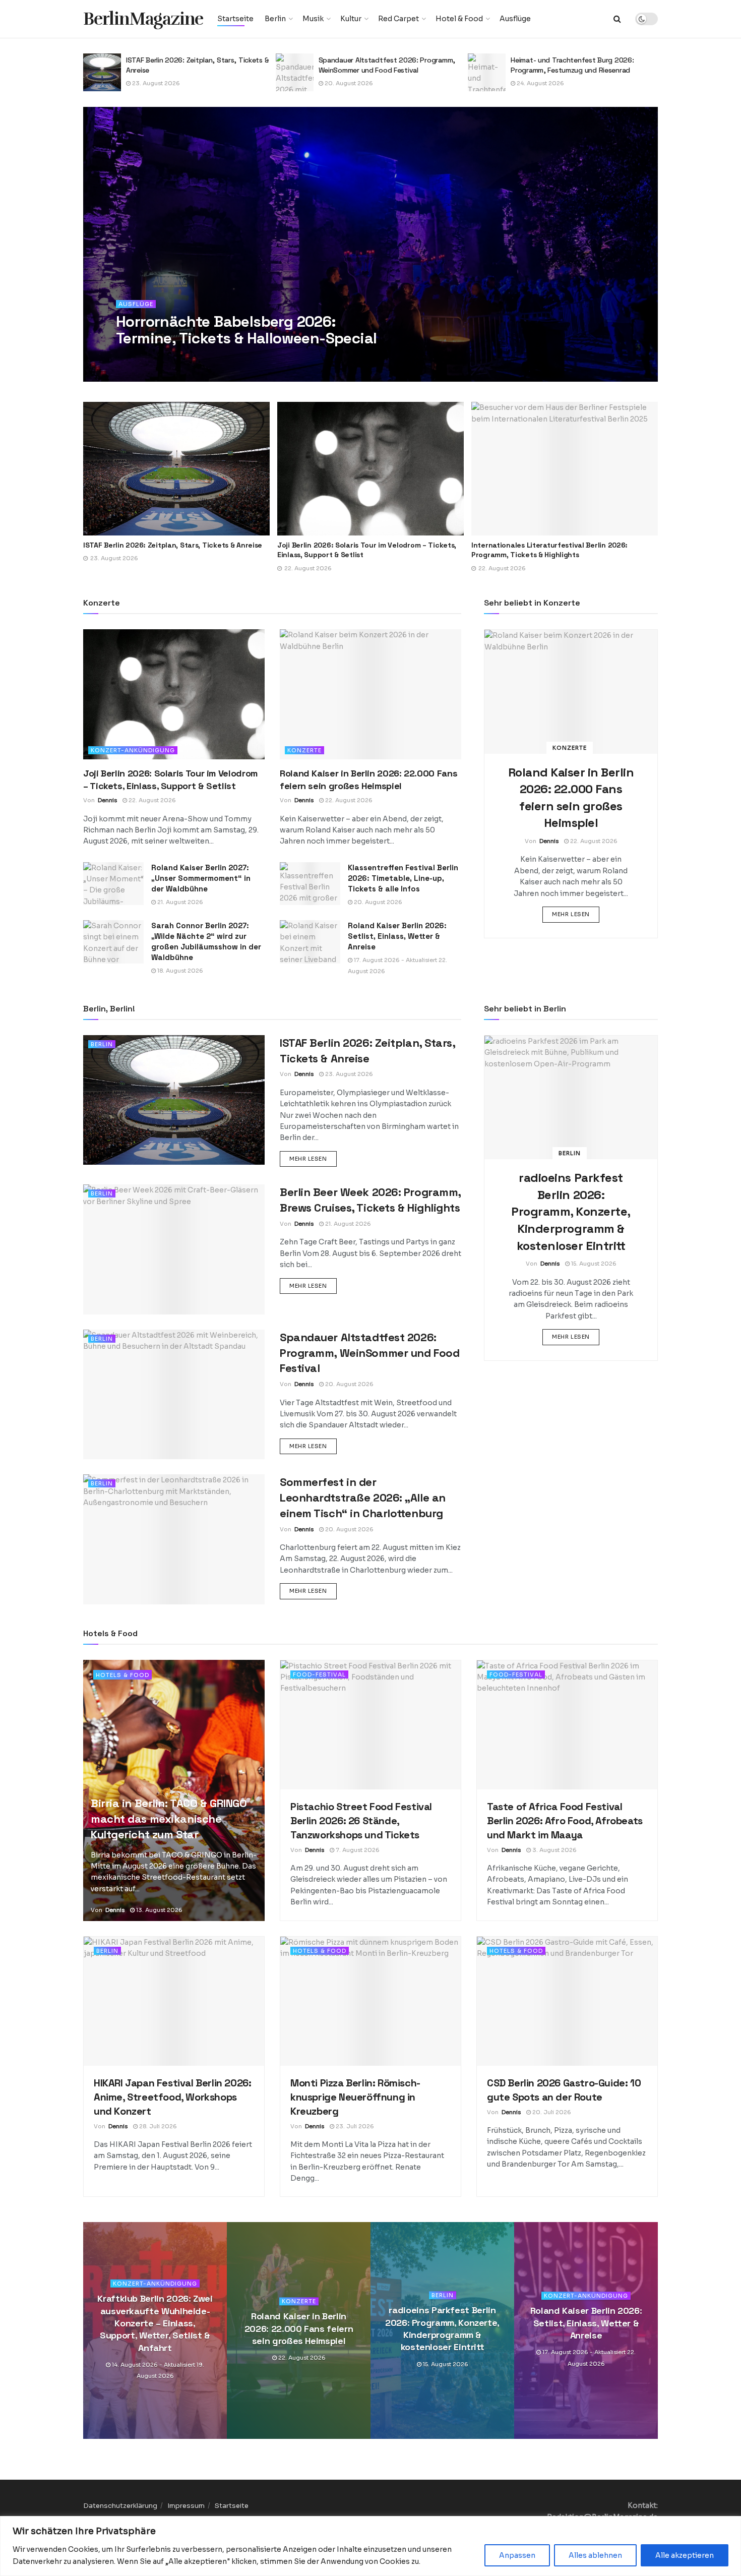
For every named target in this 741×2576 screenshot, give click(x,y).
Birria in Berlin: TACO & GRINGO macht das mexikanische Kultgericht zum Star (169, 1819)
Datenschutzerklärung (120, 2506)
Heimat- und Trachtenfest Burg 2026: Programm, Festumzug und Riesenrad (565, 65)
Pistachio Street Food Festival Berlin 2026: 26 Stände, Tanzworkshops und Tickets (361, 1821)
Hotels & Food (122, 1675)
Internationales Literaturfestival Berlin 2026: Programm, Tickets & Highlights (355, 550)
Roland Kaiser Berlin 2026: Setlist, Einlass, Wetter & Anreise (397, 936)
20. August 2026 (341, 83)
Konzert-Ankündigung (133, 750)
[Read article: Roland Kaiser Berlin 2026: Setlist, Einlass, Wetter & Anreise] (310, 942)
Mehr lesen (576, 914)
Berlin (275, 19)
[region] (371, 2546)
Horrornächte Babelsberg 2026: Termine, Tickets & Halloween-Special (246, 330)
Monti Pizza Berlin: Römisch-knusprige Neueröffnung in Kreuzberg (355, 2097)
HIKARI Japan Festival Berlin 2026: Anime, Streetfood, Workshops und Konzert (172, 2097)
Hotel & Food (459, 19)
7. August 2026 (357, 1850)
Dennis (140, 358)
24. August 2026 (533, 83)
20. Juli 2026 (551, 2112)
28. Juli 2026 (157, 2126)
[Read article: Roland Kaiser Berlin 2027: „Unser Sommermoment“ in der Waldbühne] (113, 884)
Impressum (186, 2506)
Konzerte (304, 750)
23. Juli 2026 (354, 2126)
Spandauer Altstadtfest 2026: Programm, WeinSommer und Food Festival (379, 65)
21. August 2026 (179, 902)
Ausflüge (515, 19)
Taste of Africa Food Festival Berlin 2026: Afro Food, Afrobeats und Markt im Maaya (565, 1821)
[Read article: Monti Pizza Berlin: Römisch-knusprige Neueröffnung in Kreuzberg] (371, 2001)
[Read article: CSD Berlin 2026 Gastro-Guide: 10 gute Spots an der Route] (567, 2001)
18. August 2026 (179, 971)
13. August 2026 (159, 1910)
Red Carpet (398, 19)
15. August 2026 (593, 1264)
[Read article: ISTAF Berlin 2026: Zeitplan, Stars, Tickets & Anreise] (95, 72)
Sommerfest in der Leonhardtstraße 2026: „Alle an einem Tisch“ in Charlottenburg (363, 1497)
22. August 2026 (151, 800)
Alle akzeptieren (685, 2555)
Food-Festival (319, 1674)
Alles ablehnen (595, 2555)
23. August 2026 (148, 83)
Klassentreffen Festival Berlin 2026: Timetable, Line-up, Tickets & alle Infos (403, 878)
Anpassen (517, 2555)
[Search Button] (617, 19)
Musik (313, 19)
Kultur (351, 19)
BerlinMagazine (143, 19)
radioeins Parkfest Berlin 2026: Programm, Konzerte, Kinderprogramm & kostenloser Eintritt (571, 1211)
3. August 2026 (554, 1850)
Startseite (235, 19)
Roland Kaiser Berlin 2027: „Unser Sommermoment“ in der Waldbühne (201, 878)
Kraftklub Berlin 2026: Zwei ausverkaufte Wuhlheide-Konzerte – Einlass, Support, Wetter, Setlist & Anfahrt (155, 2323)
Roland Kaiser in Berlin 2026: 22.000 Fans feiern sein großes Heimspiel (299, 2329)
